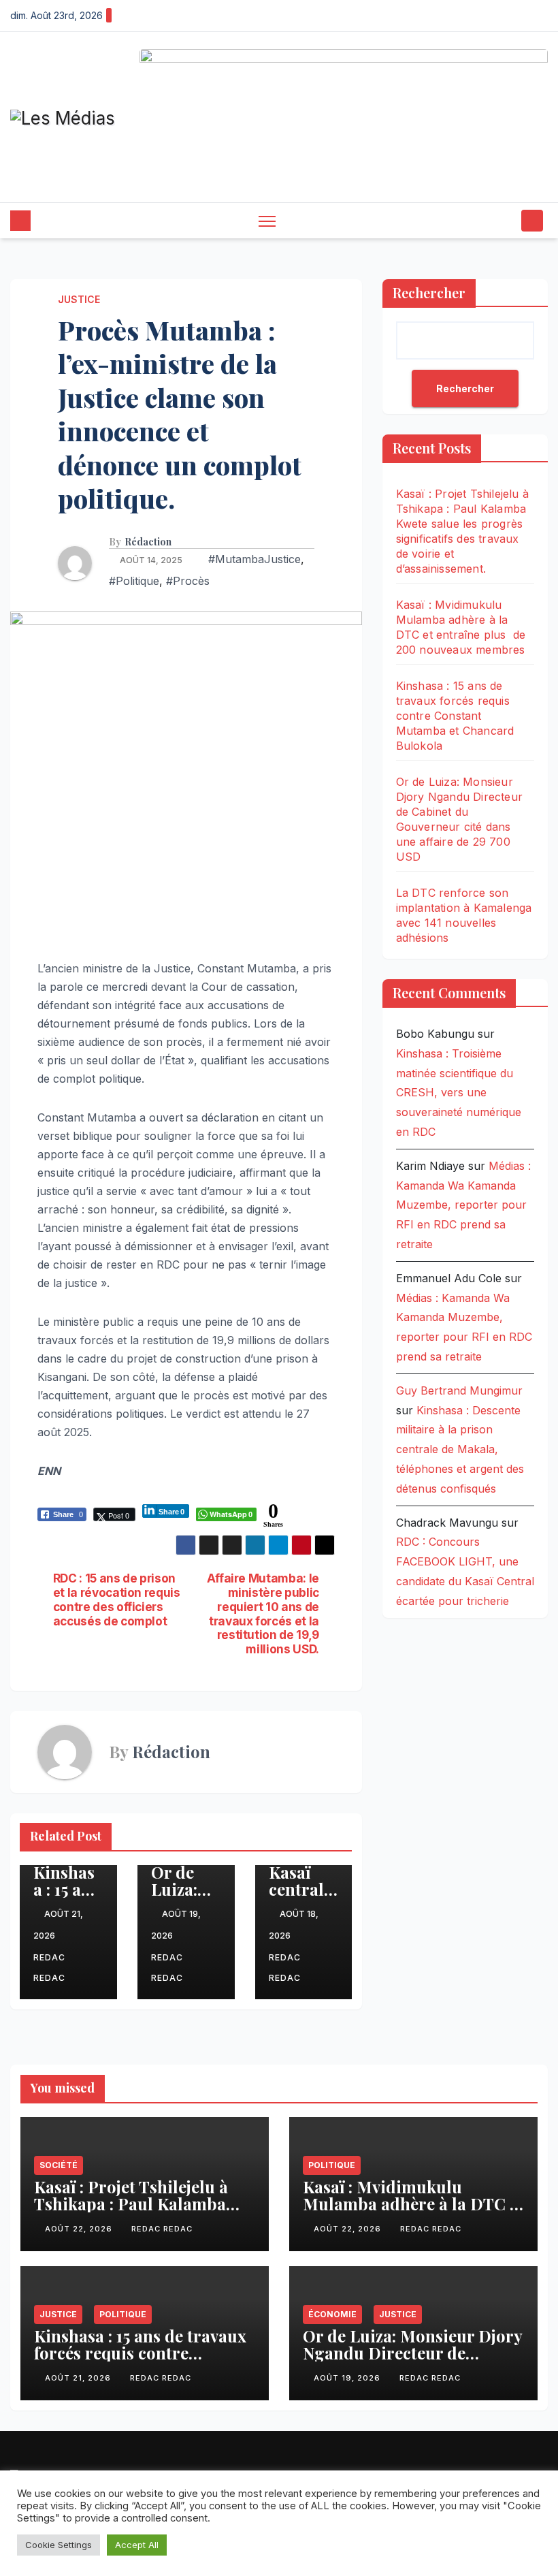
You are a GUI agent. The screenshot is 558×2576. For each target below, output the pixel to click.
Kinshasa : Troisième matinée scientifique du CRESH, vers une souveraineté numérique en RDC (459, 1093)
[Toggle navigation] (267, 221)
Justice (79, 299)
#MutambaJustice (255, 559)
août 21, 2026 (79, 2378)
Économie (332, 2314)
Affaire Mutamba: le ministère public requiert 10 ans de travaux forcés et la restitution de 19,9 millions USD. (263, 1614)
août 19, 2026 (348, 2378)
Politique (332, 2165)
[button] (507, 221)
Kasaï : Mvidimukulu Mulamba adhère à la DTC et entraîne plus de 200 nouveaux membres (413, 2212)
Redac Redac (49, 1968)
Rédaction (148, 542)
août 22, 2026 (80, 2229)
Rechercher (429, 292)
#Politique (134, 581)
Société (59, 2165)
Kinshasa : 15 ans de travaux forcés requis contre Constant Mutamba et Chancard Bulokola (455, 716)
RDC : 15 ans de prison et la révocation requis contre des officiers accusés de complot (117, 1600)
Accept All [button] (137, 2545)
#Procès (188, 581)
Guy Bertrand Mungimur (459, 1390)
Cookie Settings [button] (59, 2545)
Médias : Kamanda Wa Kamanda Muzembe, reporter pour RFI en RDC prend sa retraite (463, 1205)
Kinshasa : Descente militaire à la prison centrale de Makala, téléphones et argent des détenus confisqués (460, 1449)
